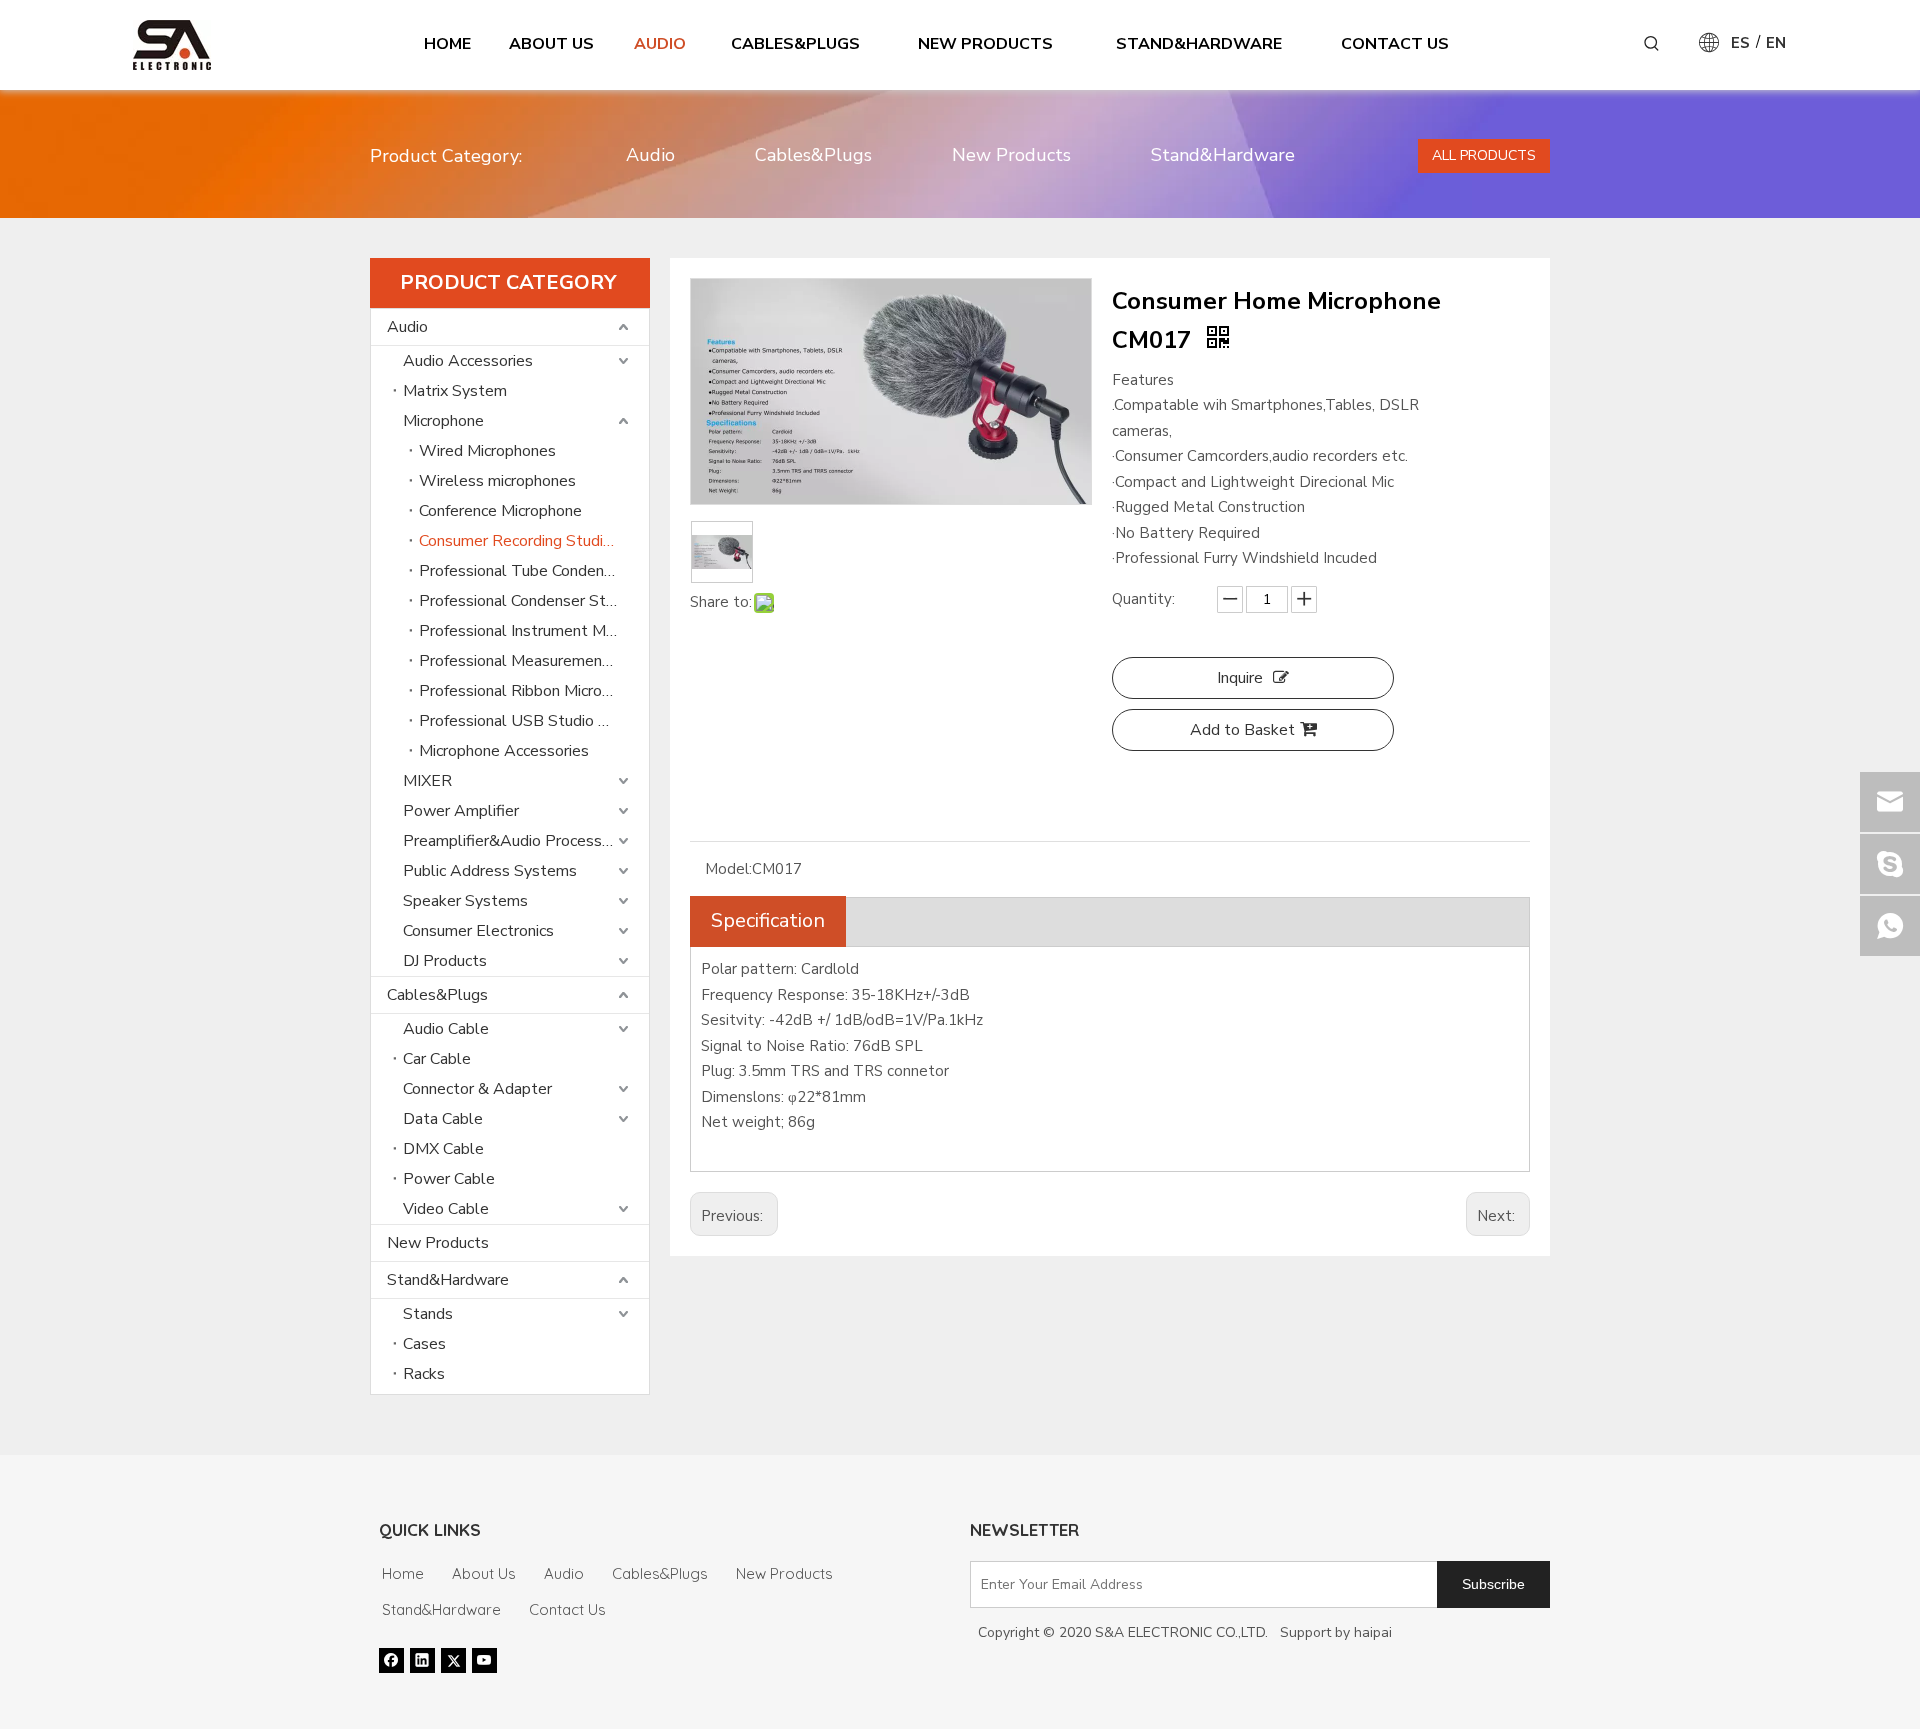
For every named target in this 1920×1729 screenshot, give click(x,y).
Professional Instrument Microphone (534, 631)
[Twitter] (453, 1660)
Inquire (1240, 678)
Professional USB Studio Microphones (534, 721)
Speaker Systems (465, 901)
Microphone (443, 421)
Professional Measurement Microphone (534, 661)
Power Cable (449, 1179)
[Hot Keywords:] (1652, 44)
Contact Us (567, 1609)
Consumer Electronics (478, 931)
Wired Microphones (487, 451)
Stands (428, 1314)
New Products (1011, 155)
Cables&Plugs (813, 155)
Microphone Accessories (504, 751)
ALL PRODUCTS (1484, 155)
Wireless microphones (497, 481)
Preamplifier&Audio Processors (513, 841)
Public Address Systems (490, 871)
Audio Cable (446, 1029)
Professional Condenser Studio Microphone (534, 601)
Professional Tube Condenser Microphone (534, 571)
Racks (424, 1374)
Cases (424, 1344)
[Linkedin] (422, 1660)
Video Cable (446, 1209)
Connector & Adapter (477, 1089)
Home (403, 1573)
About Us (484, 1573)
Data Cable (443, 1119)
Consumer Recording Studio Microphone (534, 541)
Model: (728, 869)
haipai (1373, 1632)
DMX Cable (443, 1149)
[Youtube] (484, 1660)
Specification (768, 920)
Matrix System (455, 391)
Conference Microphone (500, 511)
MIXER (427, 781)
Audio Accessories (468, 361)
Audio (650, 155)
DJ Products (445, 961)
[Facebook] (391, 1660)
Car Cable (437, 1059)
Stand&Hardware (1223, 155)
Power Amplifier (461, 811)
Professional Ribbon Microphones (534, 691)
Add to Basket (1242, 730)
